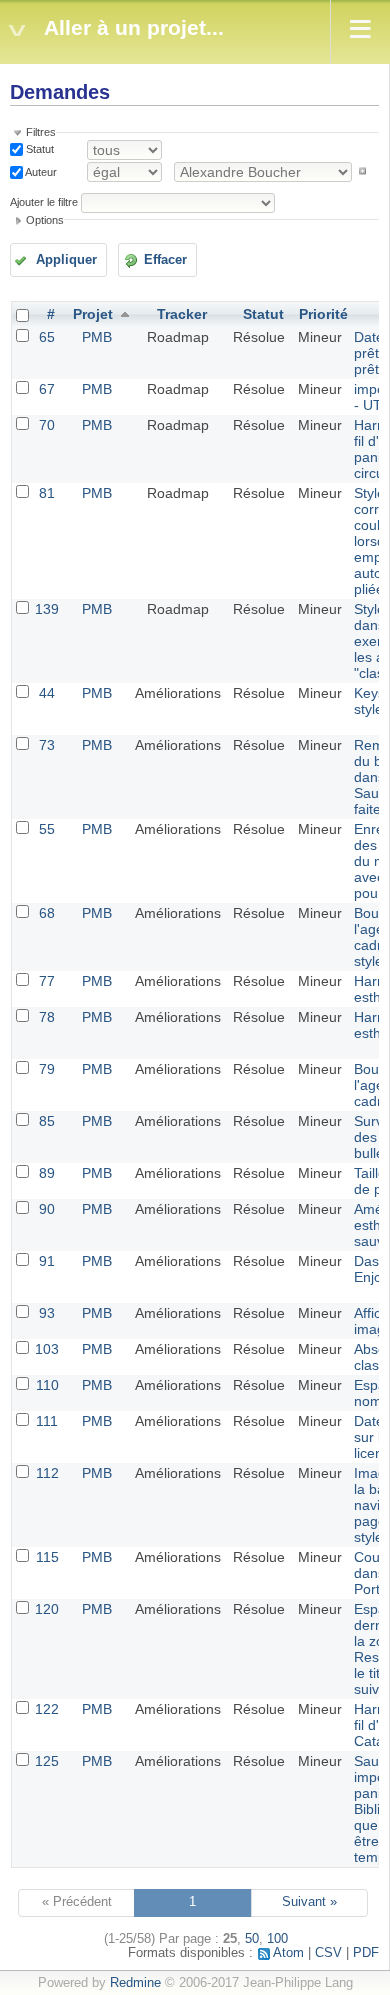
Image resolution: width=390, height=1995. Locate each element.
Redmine (135, 1983)
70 (47, 425)
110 (47, 1385)
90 (47, 1209)
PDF (366, 1953)
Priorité (323, 314)
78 (47, 1017)
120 (47, 1609)
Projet (93, 314)
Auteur (40, 171)
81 (47, 493)
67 (47, 389)
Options (45, 220)
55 (47, 829)
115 (47, 1557)
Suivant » (309, 1902)
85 (47, 1121)
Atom (288, 1953)
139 (47, 609)
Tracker (182, 314)
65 (47, 337)
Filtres (41, 132)
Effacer (165, 260)
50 (252, 1939)
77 (47, 981)
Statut (38, 149)
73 (47, 745)
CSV (328, 1953)
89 (47, 1173)
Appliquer (66, 260)
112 (47, 1473)
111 (47, 1421)
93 (47, 1313)
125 (47, 1761)
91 (47, 1261)
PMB (97, 337)
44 (47, 693)
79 (47, 1069)
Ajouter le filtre (44, 202)
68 (47, 913)
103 (47, 1349)
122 (47, 1709)
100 (277, 1939)
